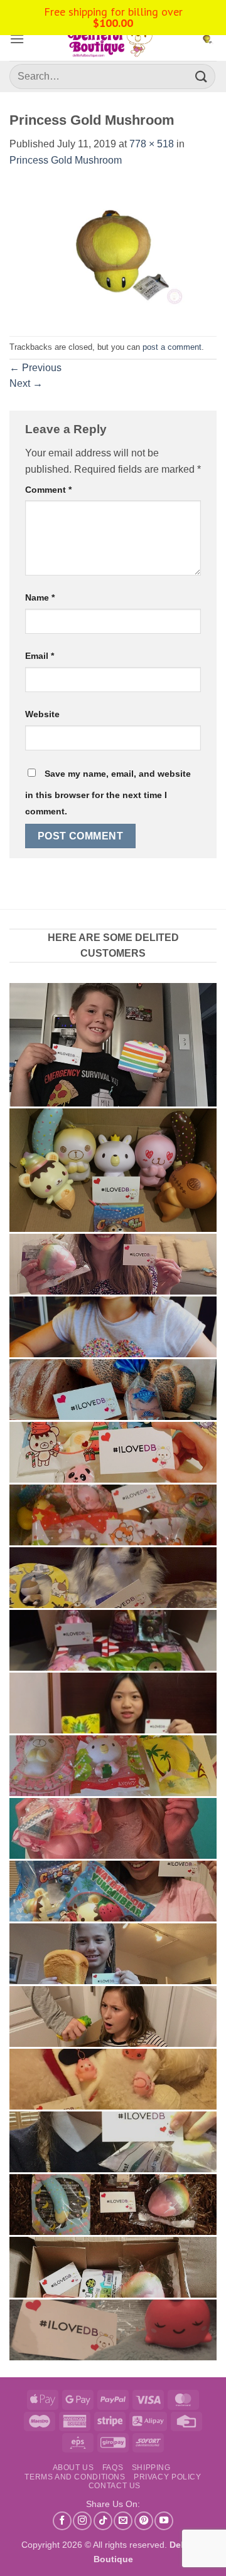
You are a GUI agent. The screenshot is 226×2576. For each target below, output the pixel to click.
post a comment (172, 347)
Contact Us (115, 2486)
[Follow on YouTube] (164, 2521)
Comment (48, 490)
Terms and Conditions (75, 2477)
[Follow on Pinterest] (144, 2521)
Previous (35, 368)
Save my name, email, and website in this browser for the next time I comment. (108, 792)
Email (40, 656)
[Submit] (202, 76)
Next (26, 383)
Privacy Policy (168, 2477)
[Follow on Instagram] (82, 2521)
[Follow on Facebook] (62, 2521)
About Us (73, 2468)
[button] (17, 39)
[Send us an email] (123, 2521)
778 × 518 (152, 144)
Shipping (151, 2468)
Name (40, 597)
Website (42, 714)
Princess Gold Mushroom (66, 160)
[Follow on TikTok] (103, 2521)
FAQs (113, 2468)
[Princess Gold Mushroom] (113, 252)
